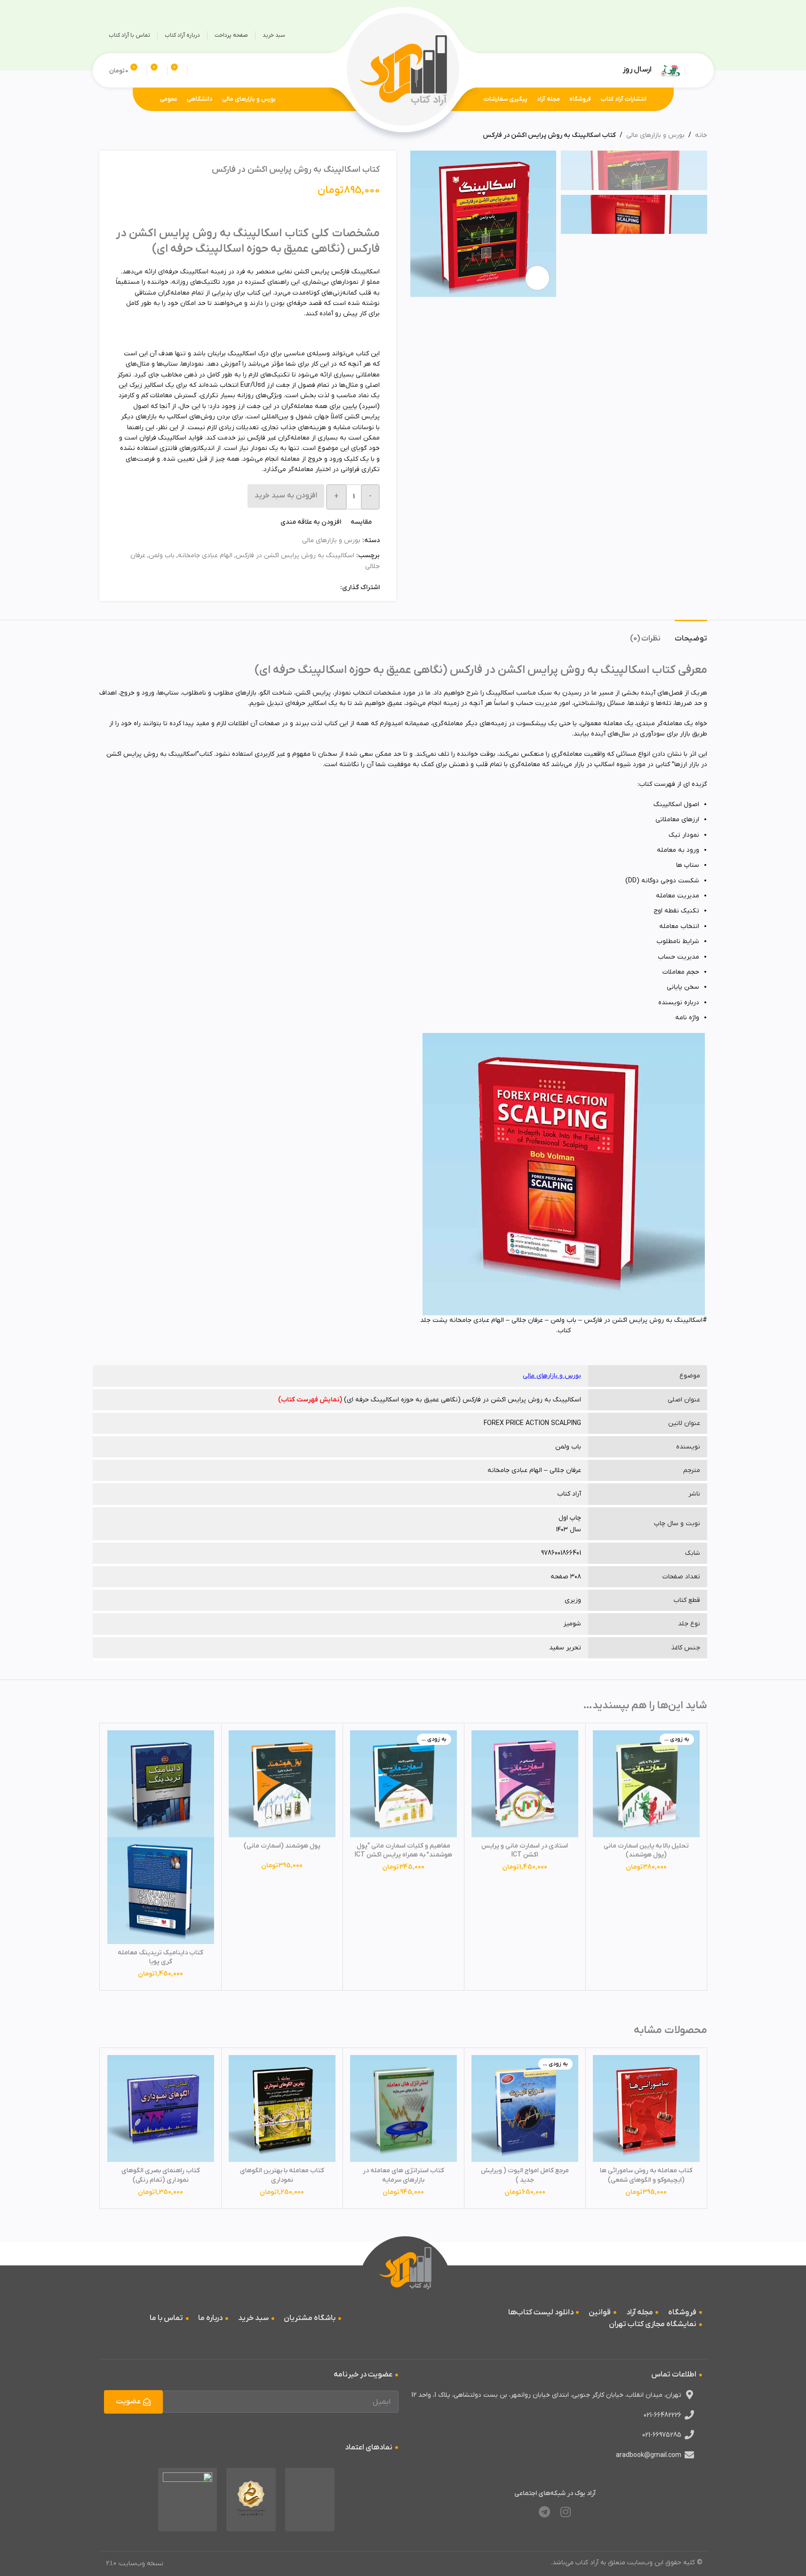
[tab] (691, 634)
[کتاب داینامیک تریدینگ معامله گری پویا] (161, 1784)
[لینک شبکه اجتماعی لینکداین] (301, 588)
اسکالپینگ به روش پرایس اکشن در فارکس (295, 556)
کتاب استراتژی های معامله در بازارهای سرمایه (403, 2175)
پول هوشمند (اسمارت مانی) (282, 1846)
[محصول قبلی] (128, 136)
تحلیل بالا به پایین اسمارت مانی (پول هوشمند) (646, 1851)
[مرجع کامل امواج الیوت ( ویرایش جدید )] (525, 2108)
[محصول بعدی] (105, 136)
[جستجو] (196, 71)
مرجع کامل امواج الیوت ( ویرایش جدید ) (525, 2175)
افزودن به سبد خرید (286, 496)
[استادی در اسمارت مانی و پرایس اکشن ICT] (525, 1784)
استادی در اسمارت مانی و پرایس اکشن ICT (525, 1851)
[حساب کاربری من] (694, 71)
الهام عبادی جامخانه (205, 556)
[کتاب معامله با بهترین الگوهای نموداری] (282, 2108)
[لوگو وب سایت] (403, 70)
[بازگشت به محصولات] (116, 136)
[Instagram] (566, 2512)
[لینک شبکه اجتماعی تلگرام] (670, 35)
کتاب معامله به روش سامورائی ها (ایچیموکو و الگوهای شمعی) (646, 2175)
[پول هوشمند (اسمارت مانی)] (282, 1784)
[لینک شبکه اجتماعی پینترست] (312, 588)
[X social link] (323, 588)
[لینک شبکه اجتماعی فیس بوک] (335, 588)
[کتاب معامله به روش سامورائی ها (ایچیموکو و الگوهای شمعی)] (646, 2108)
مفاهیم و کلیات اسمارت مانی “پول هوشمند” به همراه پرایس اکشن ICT (403, 1851)
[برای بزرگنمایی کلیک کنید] (537, 278)
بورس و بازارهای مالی (655, 135)
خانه (701, 135)
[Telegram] (544, 2512)
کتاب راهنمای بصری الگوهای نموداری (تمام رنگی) (161, 2175)
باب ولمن (162, 556)
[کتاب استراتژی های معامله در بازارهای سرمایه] (403, 2108)
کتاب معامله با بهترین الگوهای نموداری (282, 2175)
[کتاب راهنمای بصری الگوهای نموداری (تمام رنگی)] (161, 2108)
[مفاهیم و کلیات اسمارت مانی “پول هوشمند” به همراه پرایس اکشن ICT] (403, 1784)
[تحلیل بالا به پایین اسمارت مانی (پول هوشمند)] (646, 1784)
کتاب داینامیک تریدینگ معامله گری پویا (160, 1957)
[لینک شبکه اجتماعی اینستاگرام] (689, 35)
